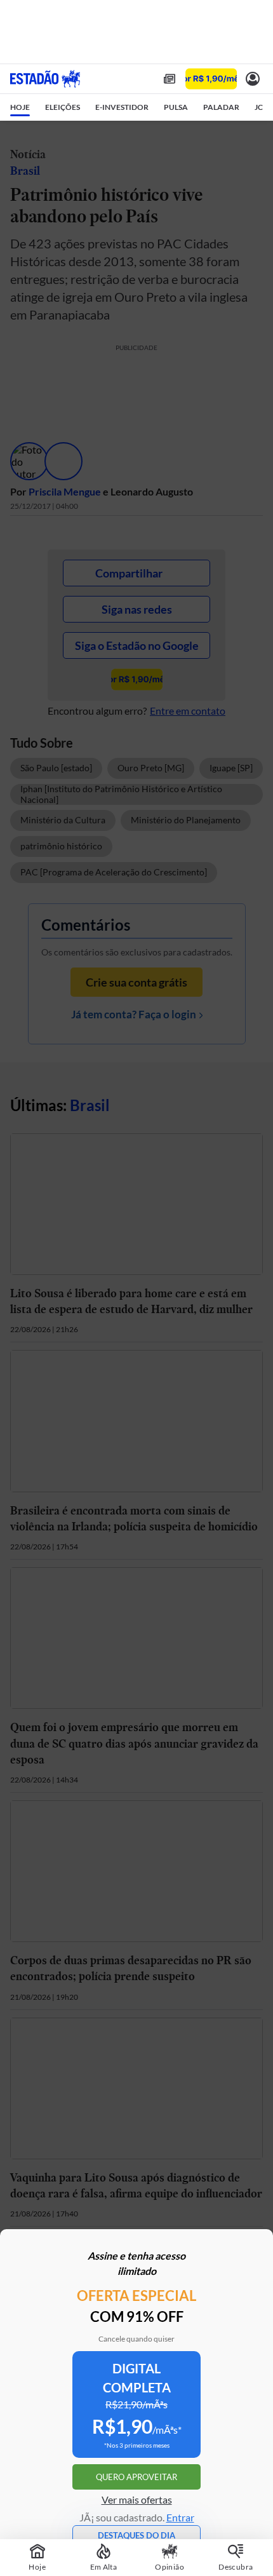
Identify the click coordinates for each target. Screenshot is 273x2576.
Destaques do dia (136, 2535)
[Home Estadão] (45, 79)
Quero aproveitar (136, 2477)
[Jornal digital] (170, 79)
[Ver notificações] (253, 79)
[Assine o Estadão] (211, 79)
